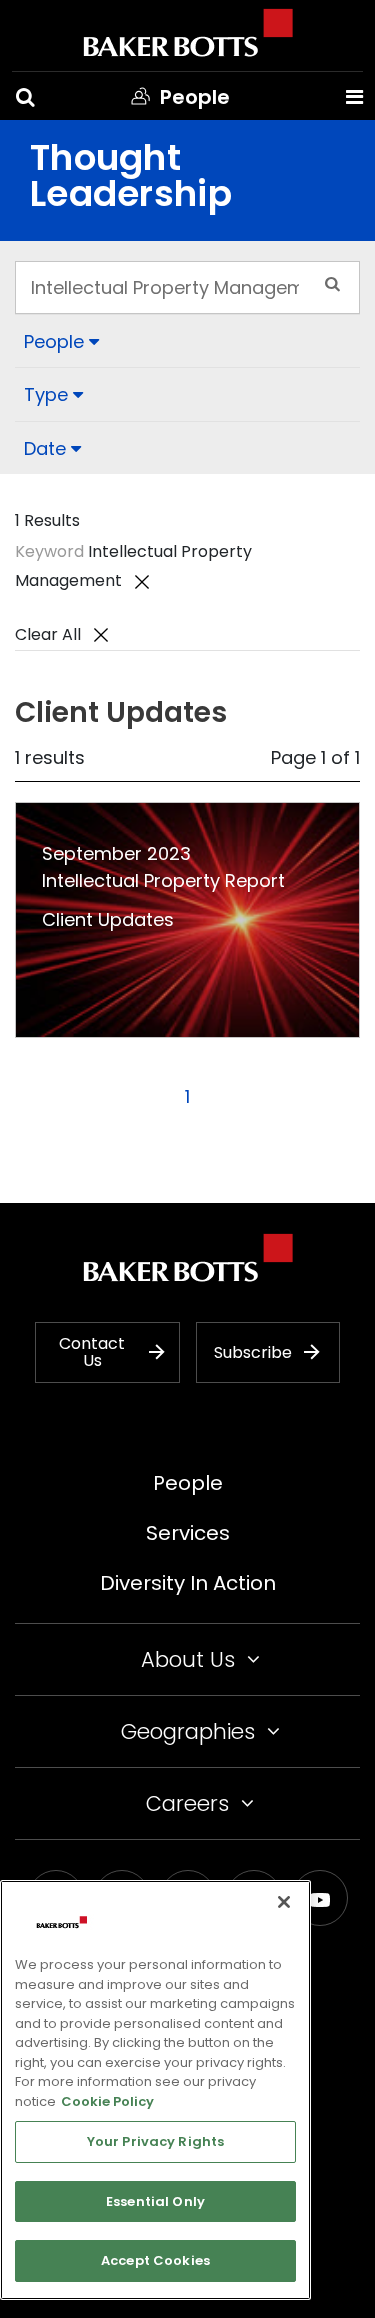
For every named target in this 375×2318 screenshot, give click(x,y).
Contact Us (92, 1352)
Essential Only (155, 2201)
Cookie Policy (107, 2101)
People (188, 1483)
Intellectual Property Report (163, 880)
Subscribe (253, 1352)
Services (188, 1533)
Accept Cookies (155, 2260)
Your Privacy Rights (155, 2141)
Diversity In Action (188, 1583)
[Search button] (25, 97)
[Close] (284, 1902)
